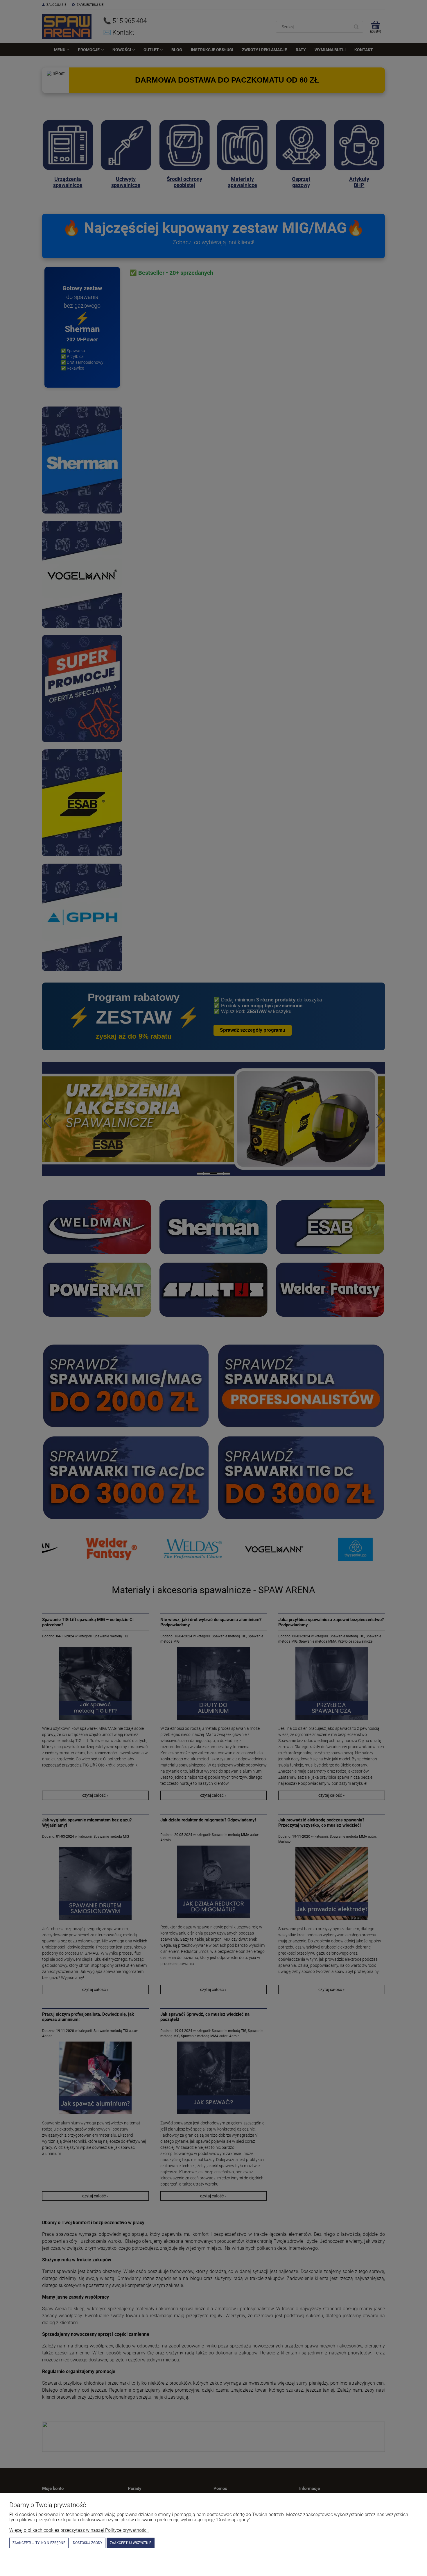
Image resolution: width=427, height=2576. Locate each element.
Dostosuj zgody (88, 2543)
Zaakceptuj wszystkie (131, 2543)
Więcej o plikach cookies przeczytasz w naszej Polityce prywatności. (79, 2530)
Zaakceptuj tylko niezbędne (39, 2543)
